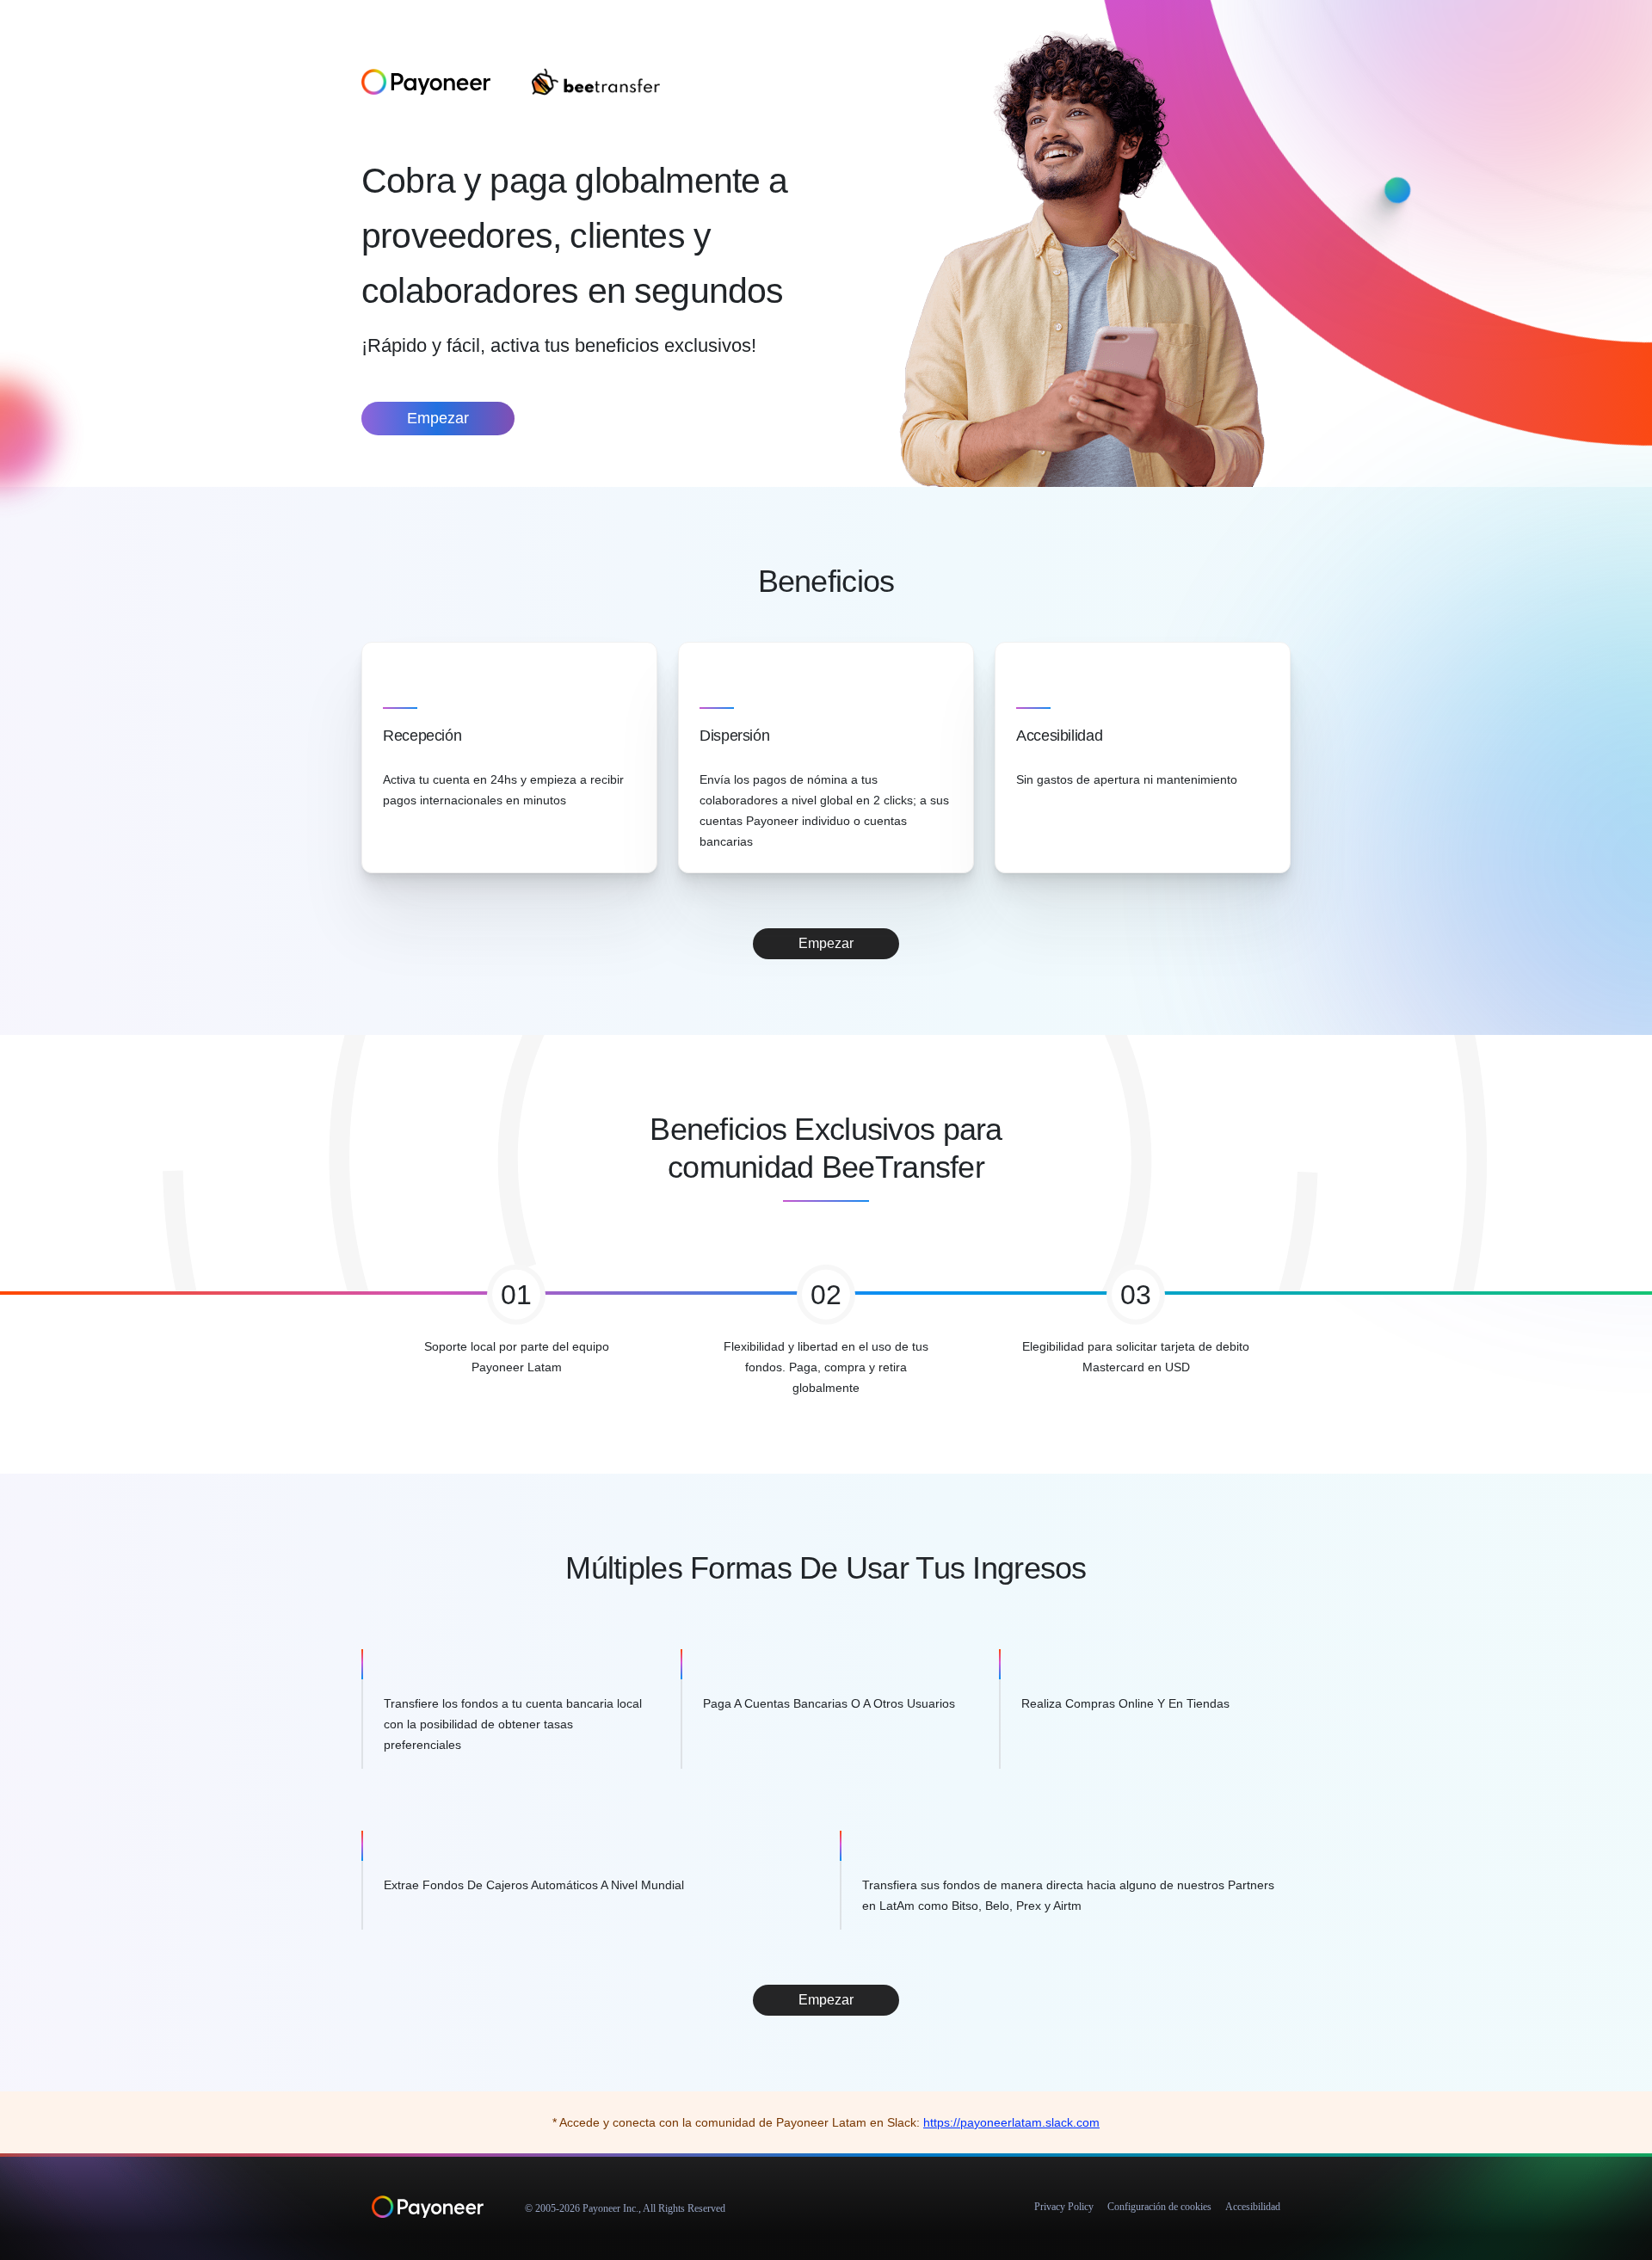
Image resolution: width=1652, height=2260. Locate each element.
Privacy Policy (1064, 2207)
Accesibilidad (1253, 2207)
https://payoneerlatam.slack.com (1011, 2122)
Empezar (438, 418)
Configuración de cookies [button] (1159, 2207)
